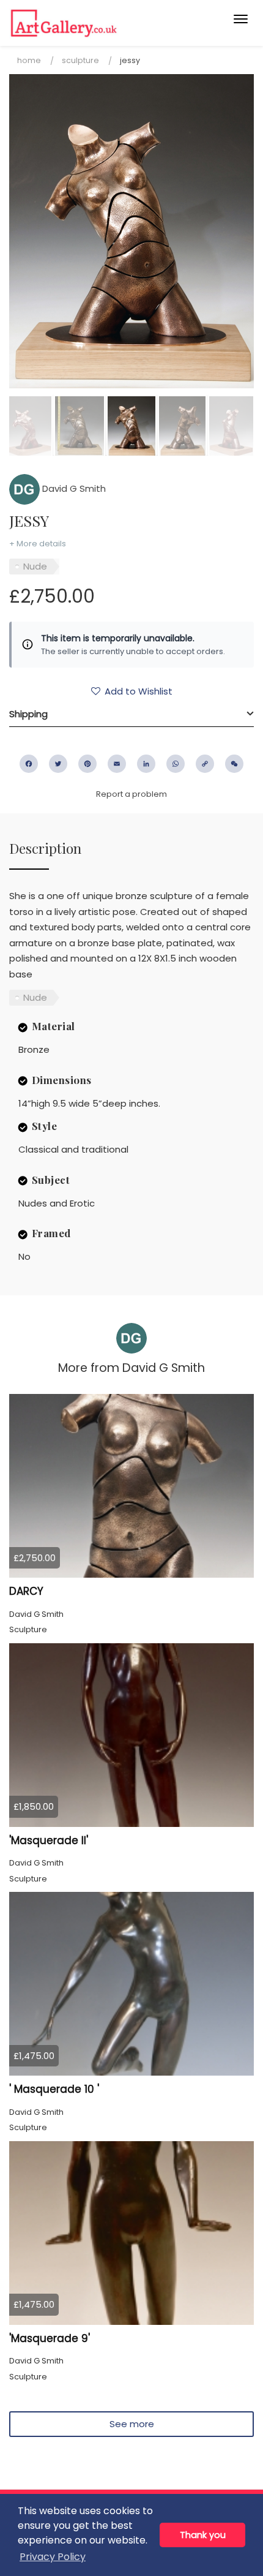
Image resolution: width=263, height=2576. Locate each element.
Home (29, 60)
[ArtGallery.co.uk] (105, 23)
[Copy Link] (205, 764)
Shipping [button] (28, 714)
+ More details (38, 544)
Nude (35, 566)
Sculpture (80, 60)
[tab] (131, 714)
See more (132, 2424)
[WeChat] (234, 764)
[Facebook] (29, 764)
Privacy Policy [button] (53, 2557)
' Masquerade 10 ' (54, 2089)
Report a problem (131, 794)
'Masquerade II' (49, 1840)
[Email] (117, 764)
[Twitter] (58, 764)
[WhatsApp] (176, 764)
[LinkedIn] (146, 764)
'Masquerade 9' (50, 2338)
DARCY (26, 1591)
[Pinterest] (87, 764)
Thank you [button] (203, 2535)
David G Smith (73, 488)
